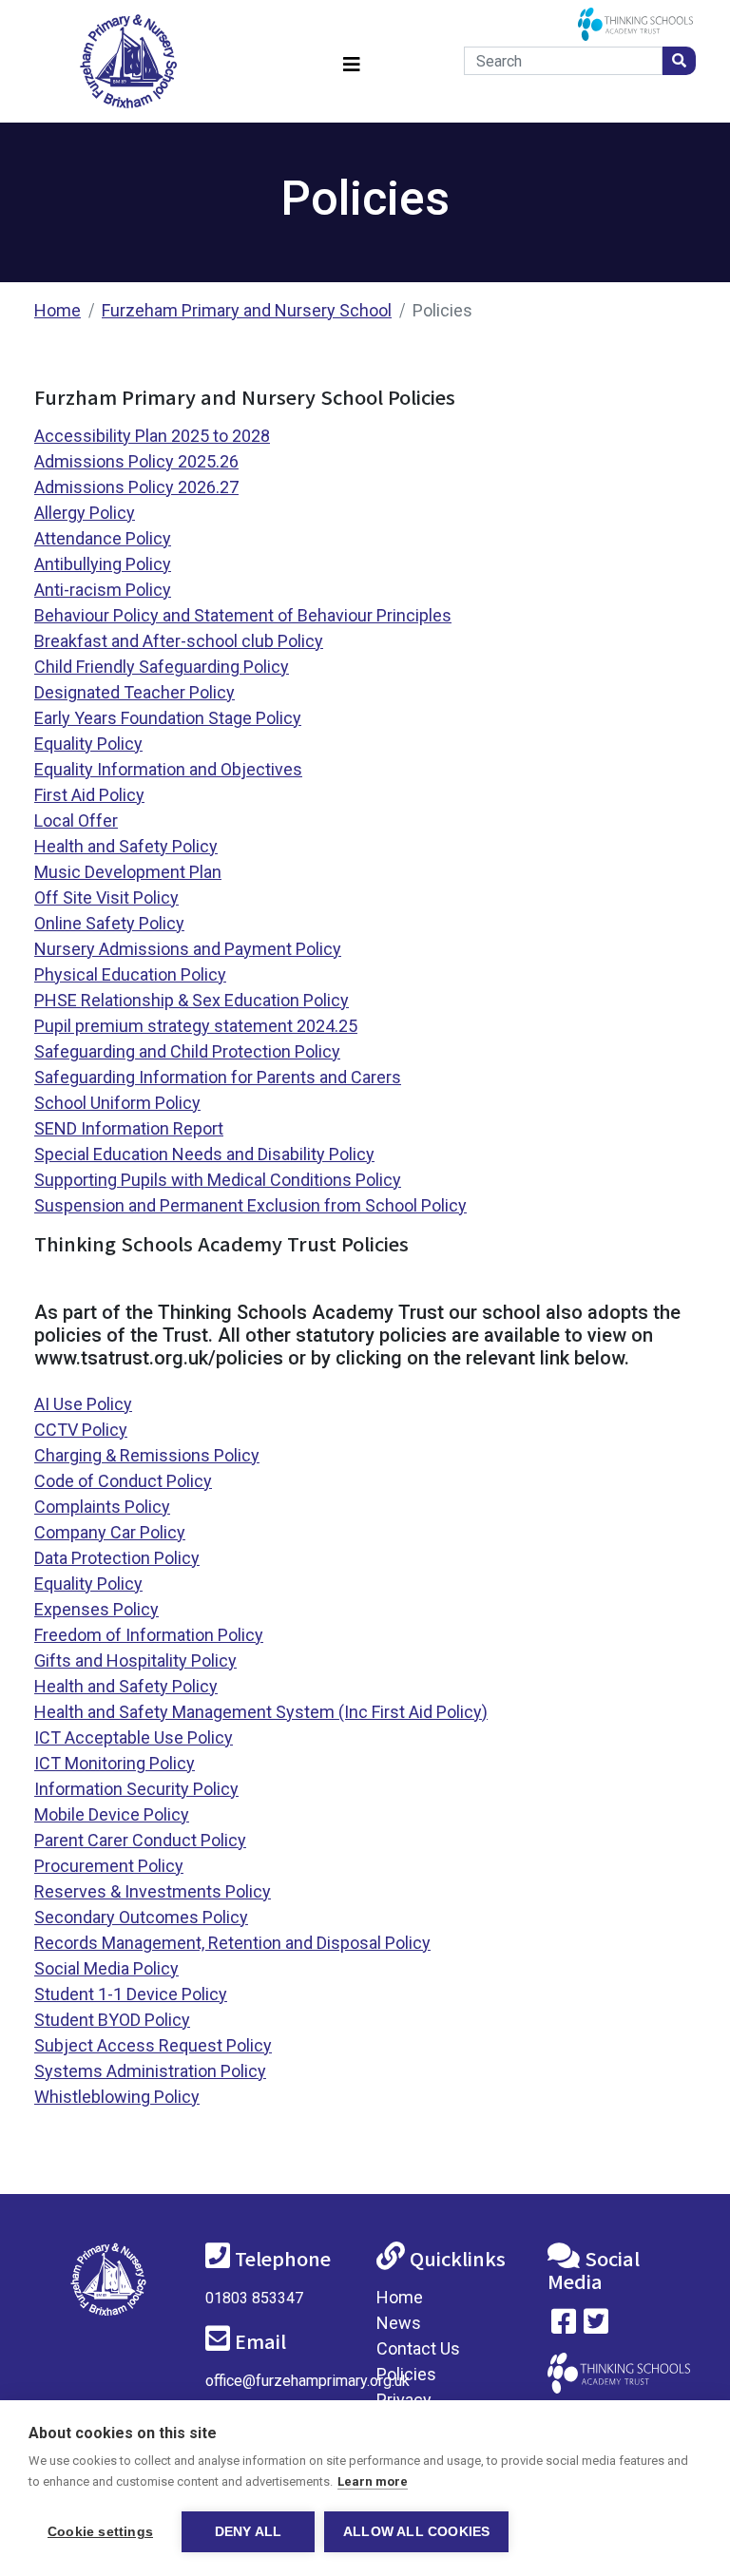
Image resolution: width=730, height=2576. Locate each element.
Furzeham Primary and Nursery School (247, 310)
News (399, 2323)
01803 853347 (254, 2298)
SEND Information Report (129, 1128)
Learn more (373, 2481)
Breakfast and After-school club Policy (179, 641)
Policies (406, 2374)
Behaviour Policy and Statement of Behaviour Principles (243, 615)
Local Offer (76, 821)
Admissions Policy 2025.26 (136, 461)
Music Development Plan (128, 872)
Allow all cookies (416, 2532)
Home (58, 310)
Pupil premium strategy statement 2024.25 (196, 1026)
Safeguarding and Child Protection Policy (187, 1051)
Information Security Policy (136, 1789)
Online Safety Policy (109, 923)
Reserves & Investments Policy (153, 1891)
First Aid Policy (89, 795)
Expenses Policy (96, 1609)
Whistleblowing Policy (117, 2097)
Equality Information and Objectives (168, 769)
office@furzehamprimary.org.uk (307, 2381)
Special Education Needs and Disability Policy (204, 1154)
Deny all (249, 2532)
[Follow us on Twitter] (596, 2326)
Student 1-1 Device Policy (131, 1994)
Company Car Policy (110, 1532)
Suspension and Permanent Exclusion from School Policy (250, 1205)
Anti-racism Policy (103, 590)
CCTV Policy (81, 1430)
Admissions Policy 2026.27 (136, 487)
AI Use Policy (83, 1404)
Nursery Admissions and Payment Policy (188, 949)
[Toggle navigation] (352, 61)
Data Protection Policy (117, 1558)
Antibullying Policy (103, 564)
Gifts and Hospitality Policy (135, 1660)
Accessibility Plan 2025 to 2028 (152, 436)
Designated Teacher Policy (134, 692)
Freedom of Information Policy (149, 1635)
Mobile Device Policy (112, 1814)
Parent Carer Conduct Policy (140, 1840)
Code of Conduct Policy (123, 1481)
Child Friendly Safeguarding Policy (162, 667)
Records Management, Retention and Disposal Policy (232, 1943)
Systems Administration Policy (150, 2071)
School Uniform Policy (117, 1103)
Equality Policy (88, 744)
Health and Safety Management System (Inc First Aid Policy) (261, 1712)
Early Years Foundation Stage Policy (168, 718)
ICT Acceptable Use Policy (134, 1737)
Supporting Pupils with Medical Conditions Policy (218, 1180)
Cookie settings (100, 2532)
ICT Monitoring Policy (115, 1763)
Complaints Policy (102, 1507)
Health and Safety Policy (126, 846)
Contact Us (418, 2348)
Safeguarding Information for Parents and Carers (218, 1077)
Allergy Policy (85, 513)
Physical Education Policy (130, 974)
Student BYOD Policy (112, 2020)
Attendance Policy (103, 538)
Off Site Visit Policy (106, 897)
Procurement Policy (109, 1866)
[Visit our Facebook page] (564, 2326)
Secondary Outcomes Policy (141, 1917)
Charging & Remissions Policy (147, 1455)
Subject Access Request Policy (153, 2045)
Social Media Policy (106, 1968)
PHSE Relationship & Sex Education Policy (192, 1000)
